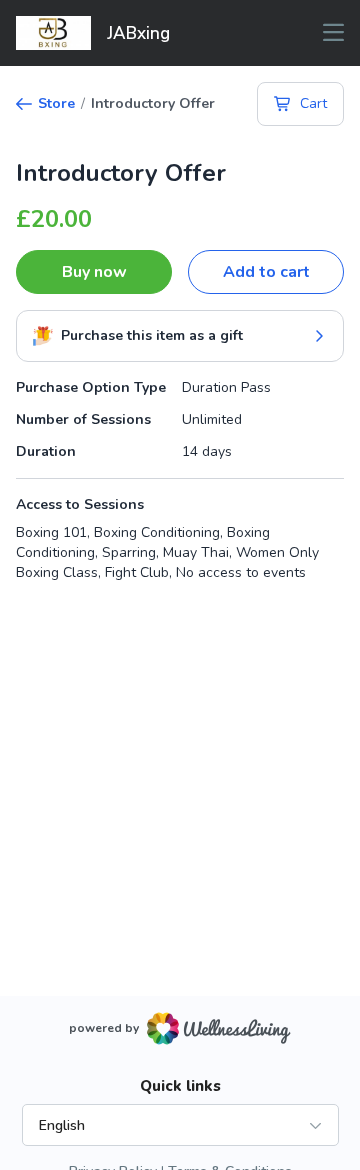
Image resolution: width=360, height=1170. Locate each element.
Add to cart (266, 272)
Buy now (94, 272)
